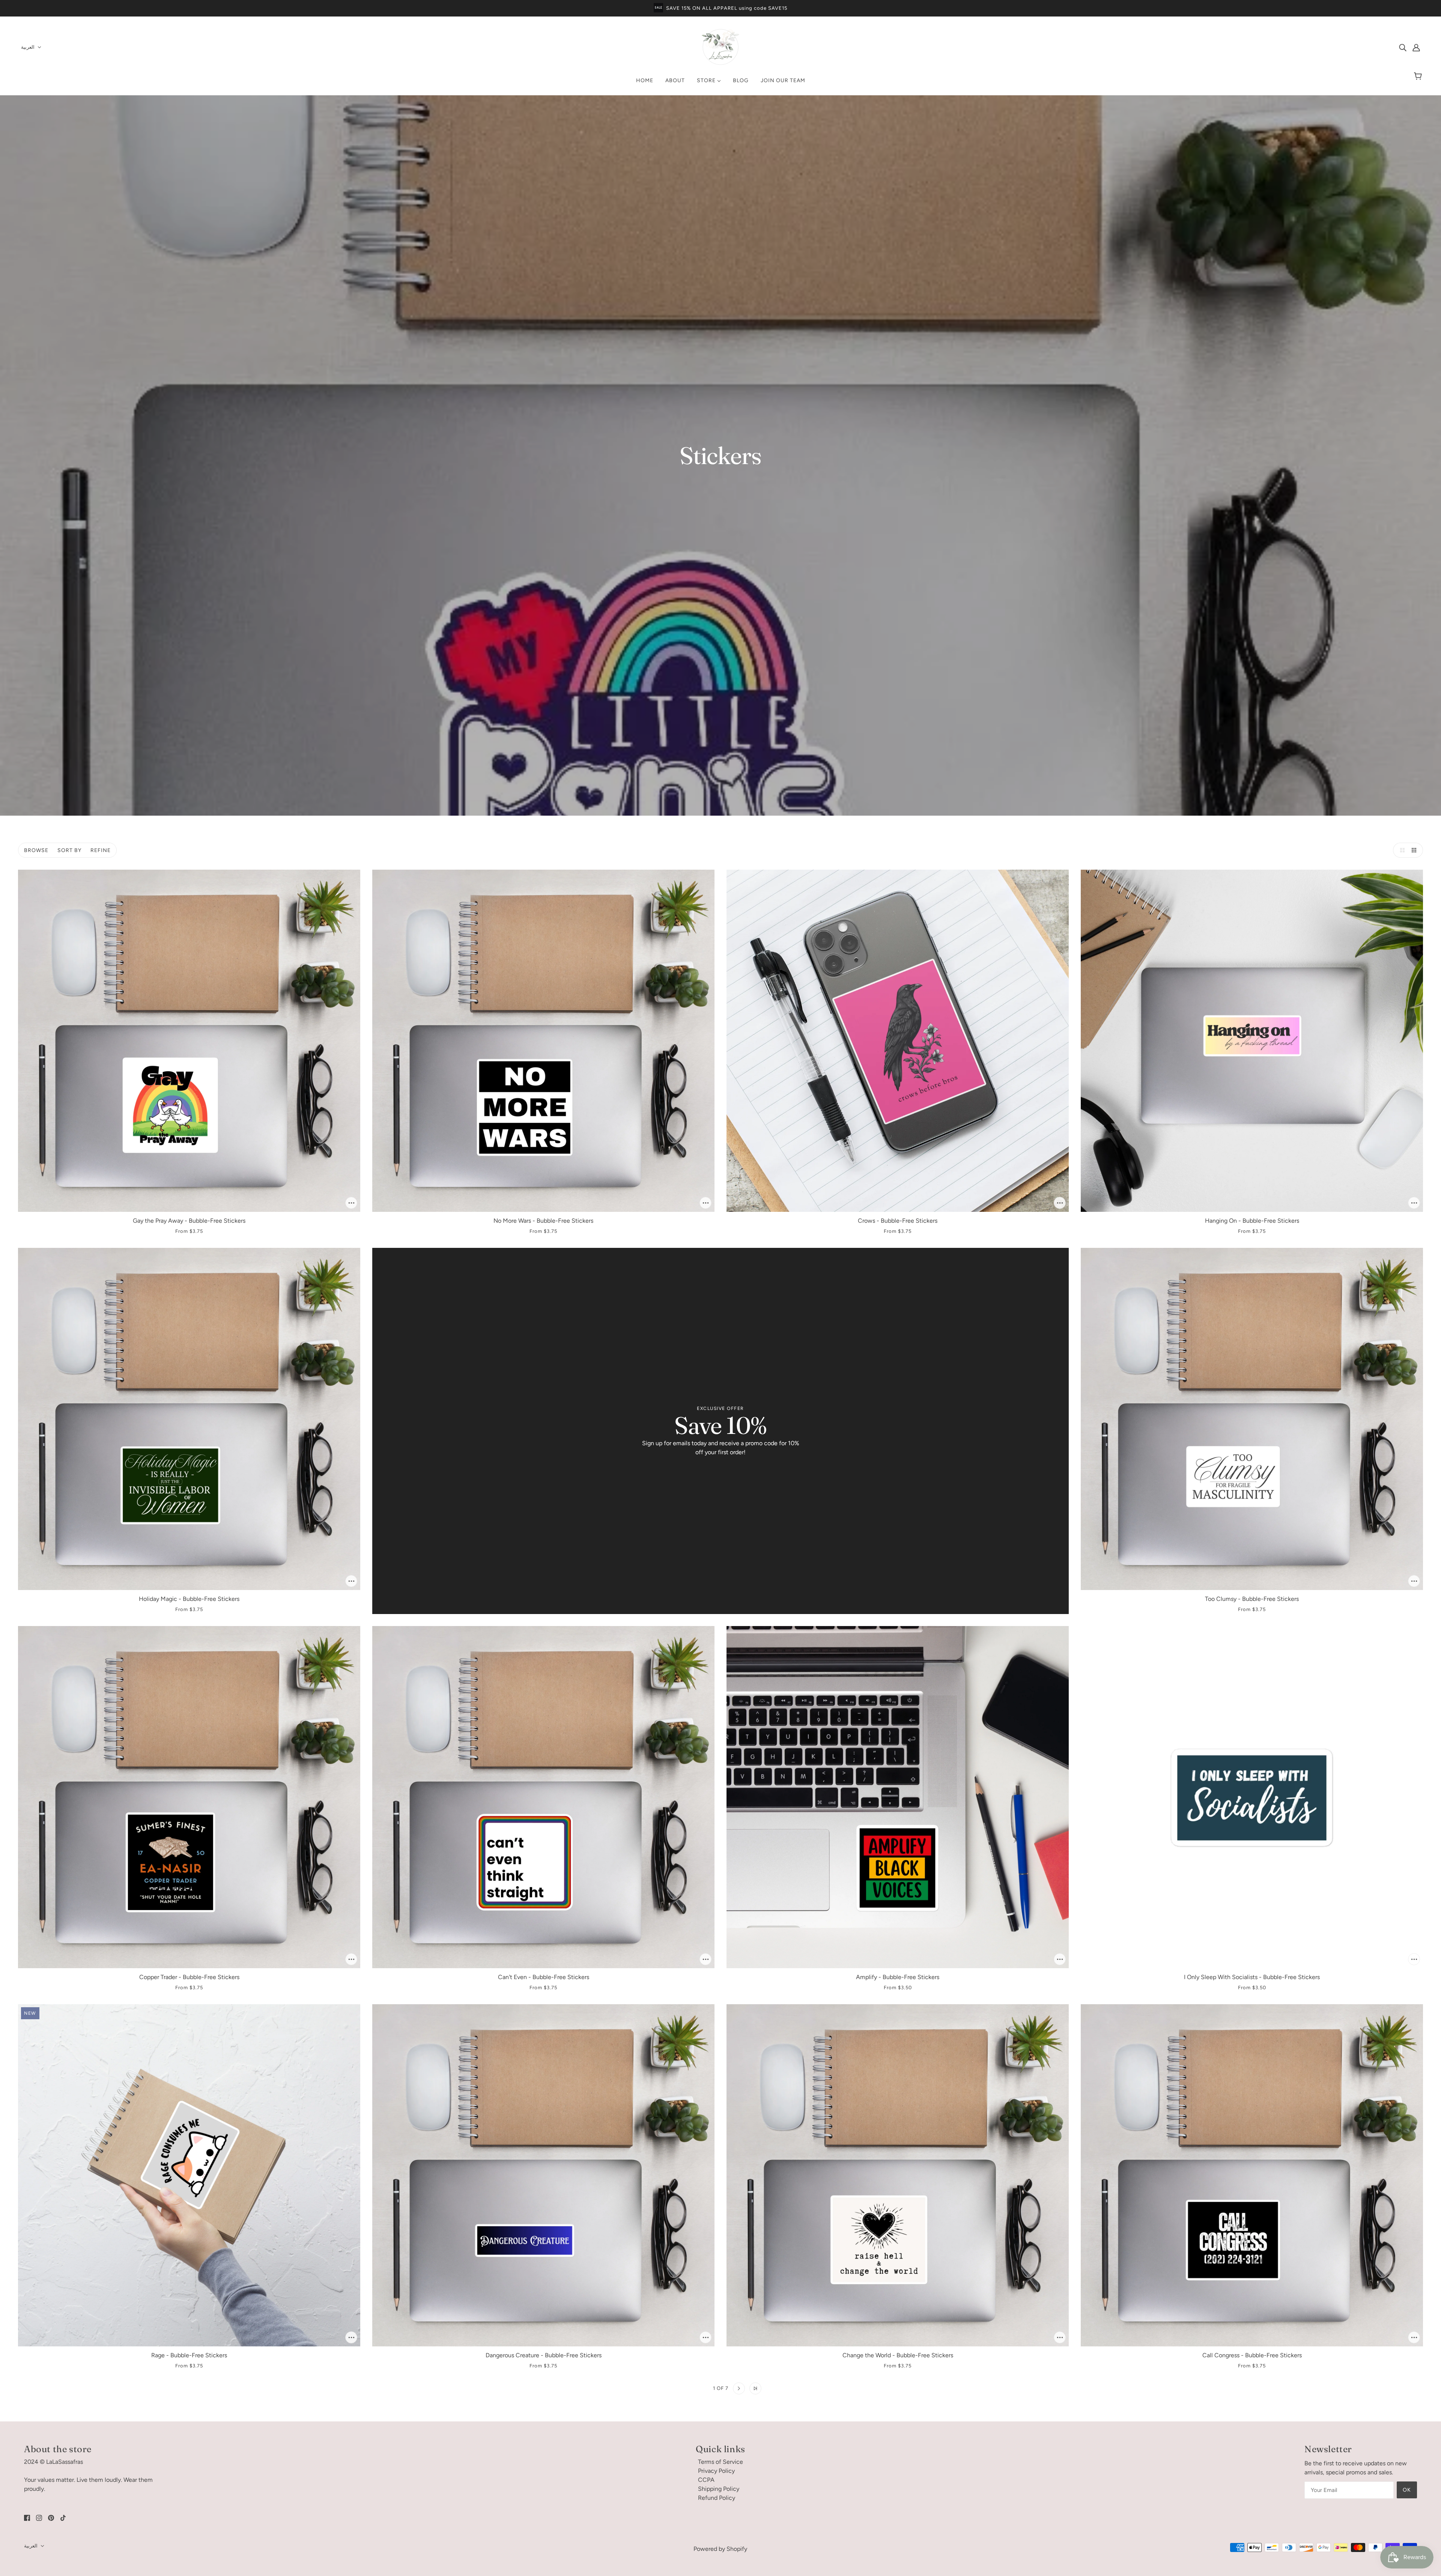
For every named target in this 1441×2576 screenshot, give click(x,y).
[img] (1403, 47)
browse (36, 850)
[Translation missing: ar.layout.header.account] (1416, 47)
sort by (69, 850)
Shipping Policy (719, 2489)
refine (101, 850)
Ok (1407, 2490)
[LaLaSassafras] (720, 64)
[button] (1400, 850)
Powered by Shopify (720, 2549)
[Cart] (1419, 77)
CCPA (706, 2480)
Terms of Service (720, 2462)
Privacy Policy (716, 2471)
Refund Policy (717, 2498)
